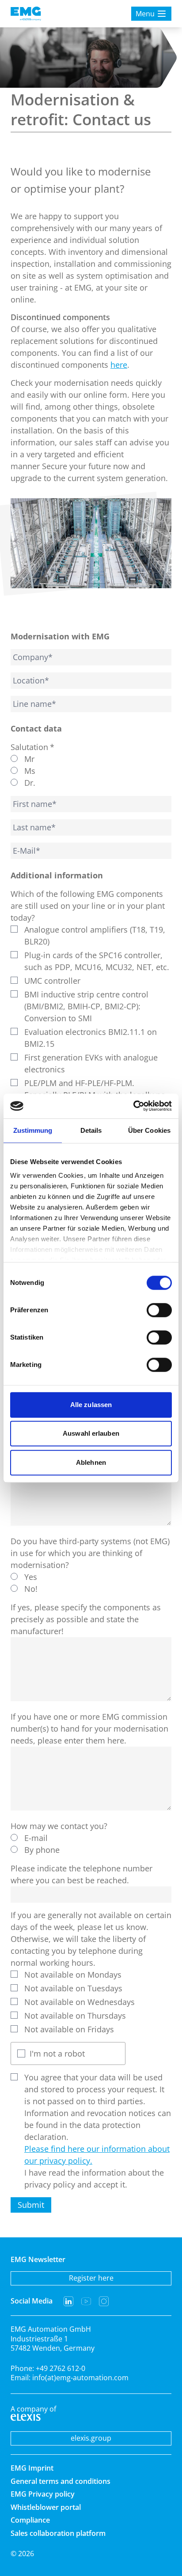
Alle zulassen (91, 1405)
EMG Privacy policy (43, 2494)
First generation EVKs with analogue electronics (91, 1063)
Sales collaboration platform (58, 2533)
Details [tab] (91, 1130)
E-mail (36, 1838)
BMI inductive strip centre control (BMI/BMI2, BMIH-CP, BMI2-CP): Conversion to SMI (86, 1006)
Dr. (30, 783)
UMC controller (52, 981)
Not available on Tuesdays (73, 1988)
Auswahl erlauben (91, 1433)
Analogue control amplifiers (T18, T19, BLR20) (95, 935)
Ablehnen (91, 1462)
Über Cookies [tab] (149, 1130)
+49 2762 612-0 (61, 2368)
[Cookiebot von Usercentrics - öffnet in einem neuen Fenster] (133, 1106)
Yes (31, 1577)
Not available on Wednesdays (80, 2002)
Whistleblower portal (46, 2507)
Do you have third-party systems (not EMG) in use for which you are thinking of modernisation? (90, 1553)
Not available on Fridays (69, 2029)
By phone (42, 1850)
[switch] (159, 1310)
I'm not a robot (57, 2053)
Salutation (32, 747)
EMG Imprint (32, 2468)
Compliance (30, 2520)
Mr (29, 759)
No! (31, 1589)
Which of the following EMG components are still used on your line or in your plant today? (88, 906)
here (119, 365)
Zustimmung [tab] (33, 1130)
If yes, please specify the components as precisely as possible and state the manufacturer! (86, 1619)
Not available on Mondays (73, 1975)
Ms (30, 771)
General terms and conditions (61, 2481)
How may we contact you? (59, 1826)
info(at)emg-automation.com (80, 2378)
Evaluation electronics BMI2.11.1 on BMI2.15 (91, 1038)
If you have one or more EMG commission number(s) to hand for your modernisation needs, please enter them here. (89, 1729)
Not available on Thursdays (75, 2016)
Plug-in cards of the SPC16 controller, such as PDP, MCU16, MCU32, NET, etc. (97, 961)
